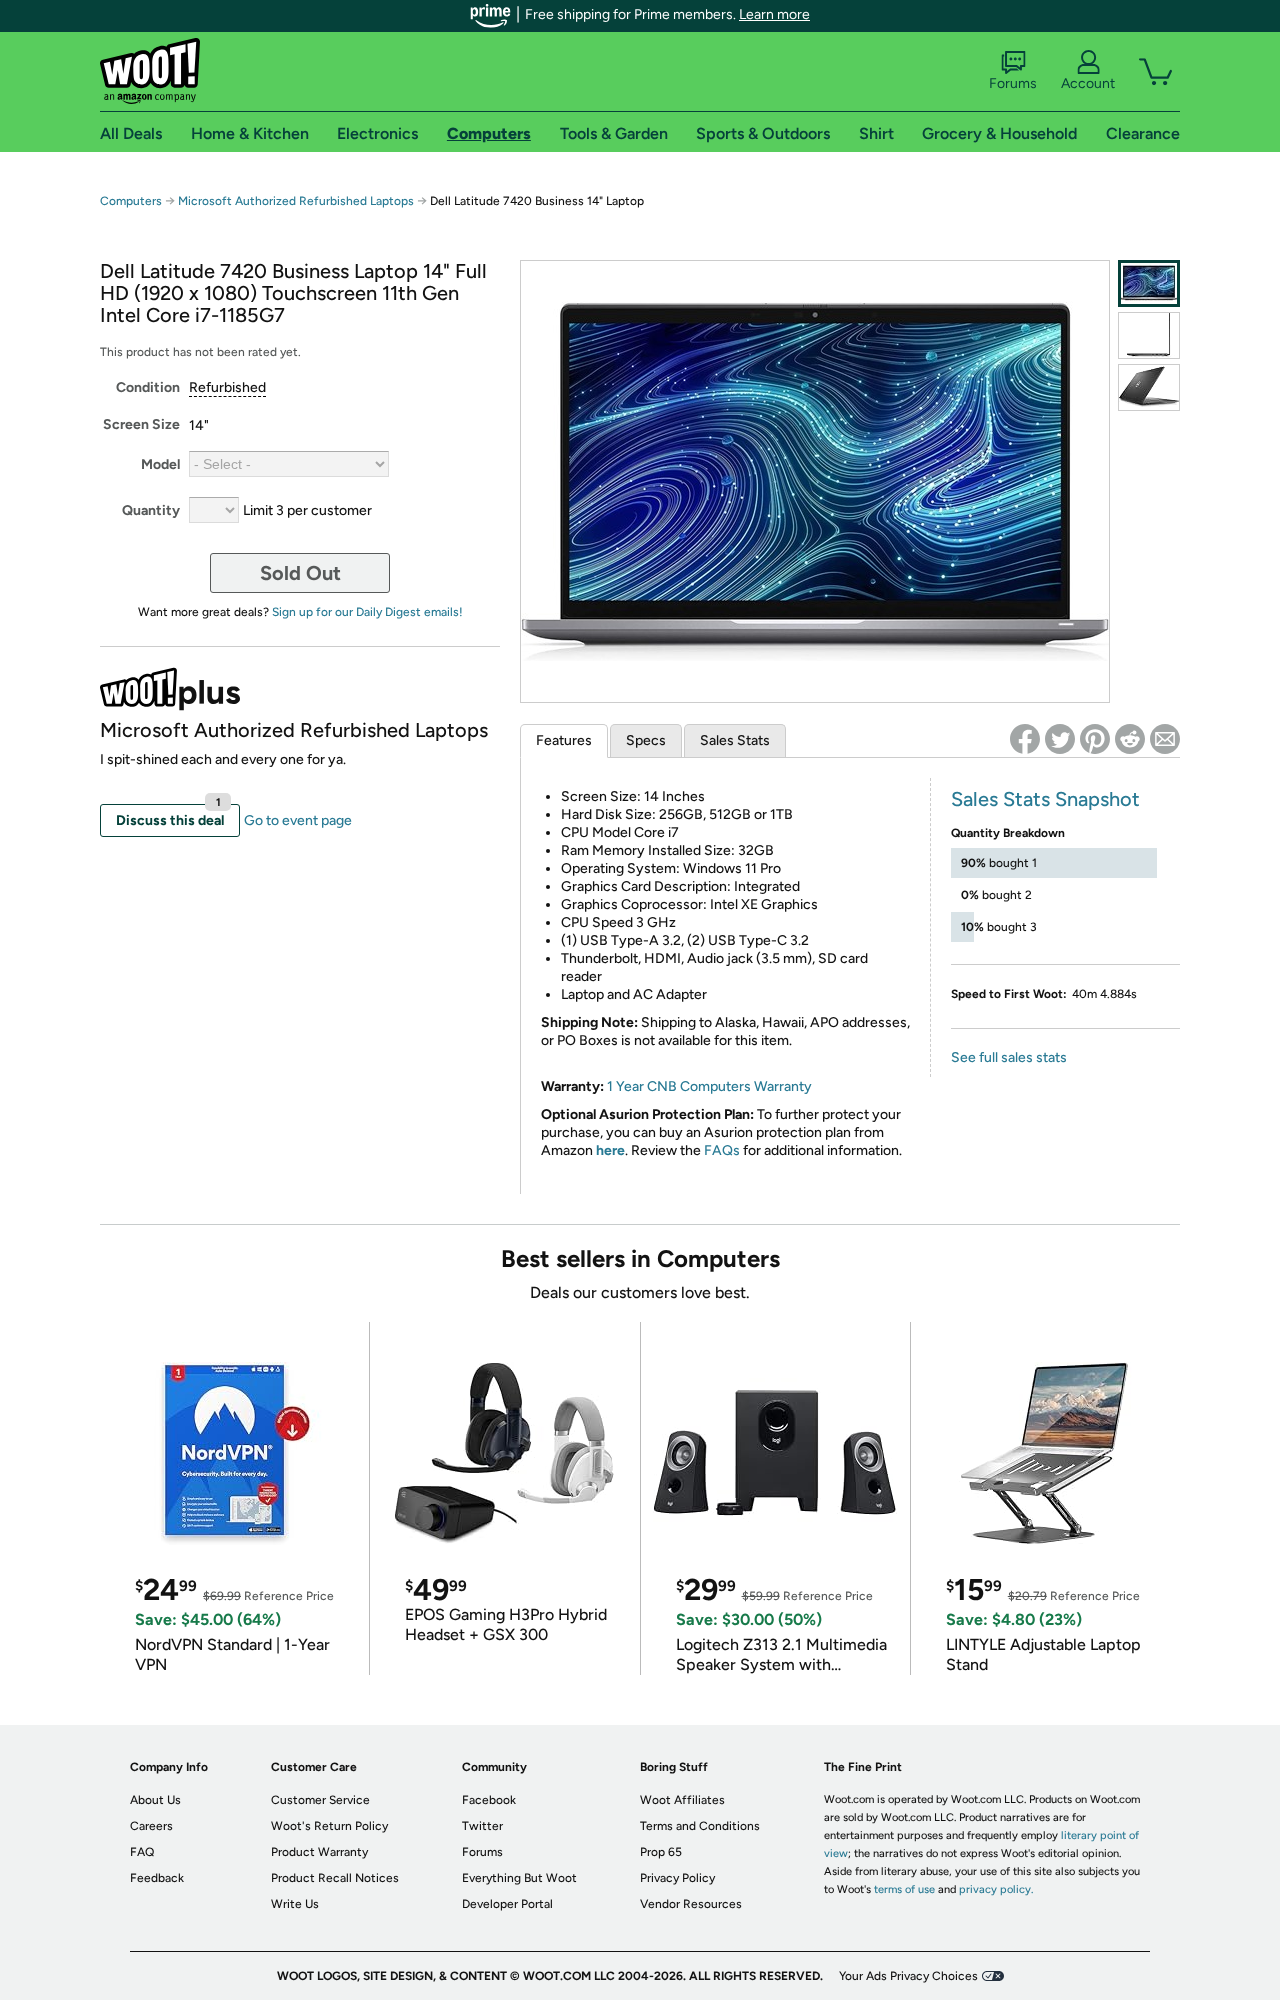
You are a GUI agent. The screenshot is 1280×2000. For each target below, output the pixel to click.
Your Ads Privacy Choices (908, 1976)
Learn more (774, 14)
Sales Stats (735, 740)
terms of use (904, 1889)
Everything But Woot (519, 1878)
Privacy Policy (677, 1878)
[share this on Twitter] (1060, 739)
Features (564, 740)
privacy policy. (996, 1889)
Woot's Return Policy (329, 1826)
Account (1088, 83)
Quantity (151, 510)
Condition (148, 387)
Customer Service (320, 1800)
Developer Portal (507, 1904)
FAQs (722, 1150)
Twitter (482, 1826)
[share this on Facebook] (1025, 739)
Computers (131, 201)
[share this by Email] (1165, 739)
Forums (1013, 83)
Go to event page (298, 820)
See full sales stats (1009, 1057)
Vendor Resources (691, 1904)
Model (160, 464)
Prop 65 (661, 1852)
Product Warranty (319, 1852)
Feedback (157, 1878)
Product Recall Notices (335, 1878)
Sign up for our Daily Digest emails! (367, 612)
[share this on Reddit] (1130, 739)
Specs (646, 740)
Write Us (295, 1904)
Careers (151, 1826)
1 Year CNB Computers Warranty (709, 1086)
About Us (155, 1800)
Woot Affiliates (682, 1800)
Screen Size (141, 424)
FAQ (142, 1852)
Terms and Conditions (700, 1826)
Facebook (489, 1800)
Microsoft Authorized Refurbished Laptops (296, 201)
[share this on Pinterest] (1095, 739)
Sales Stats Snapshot (1045, 799)
